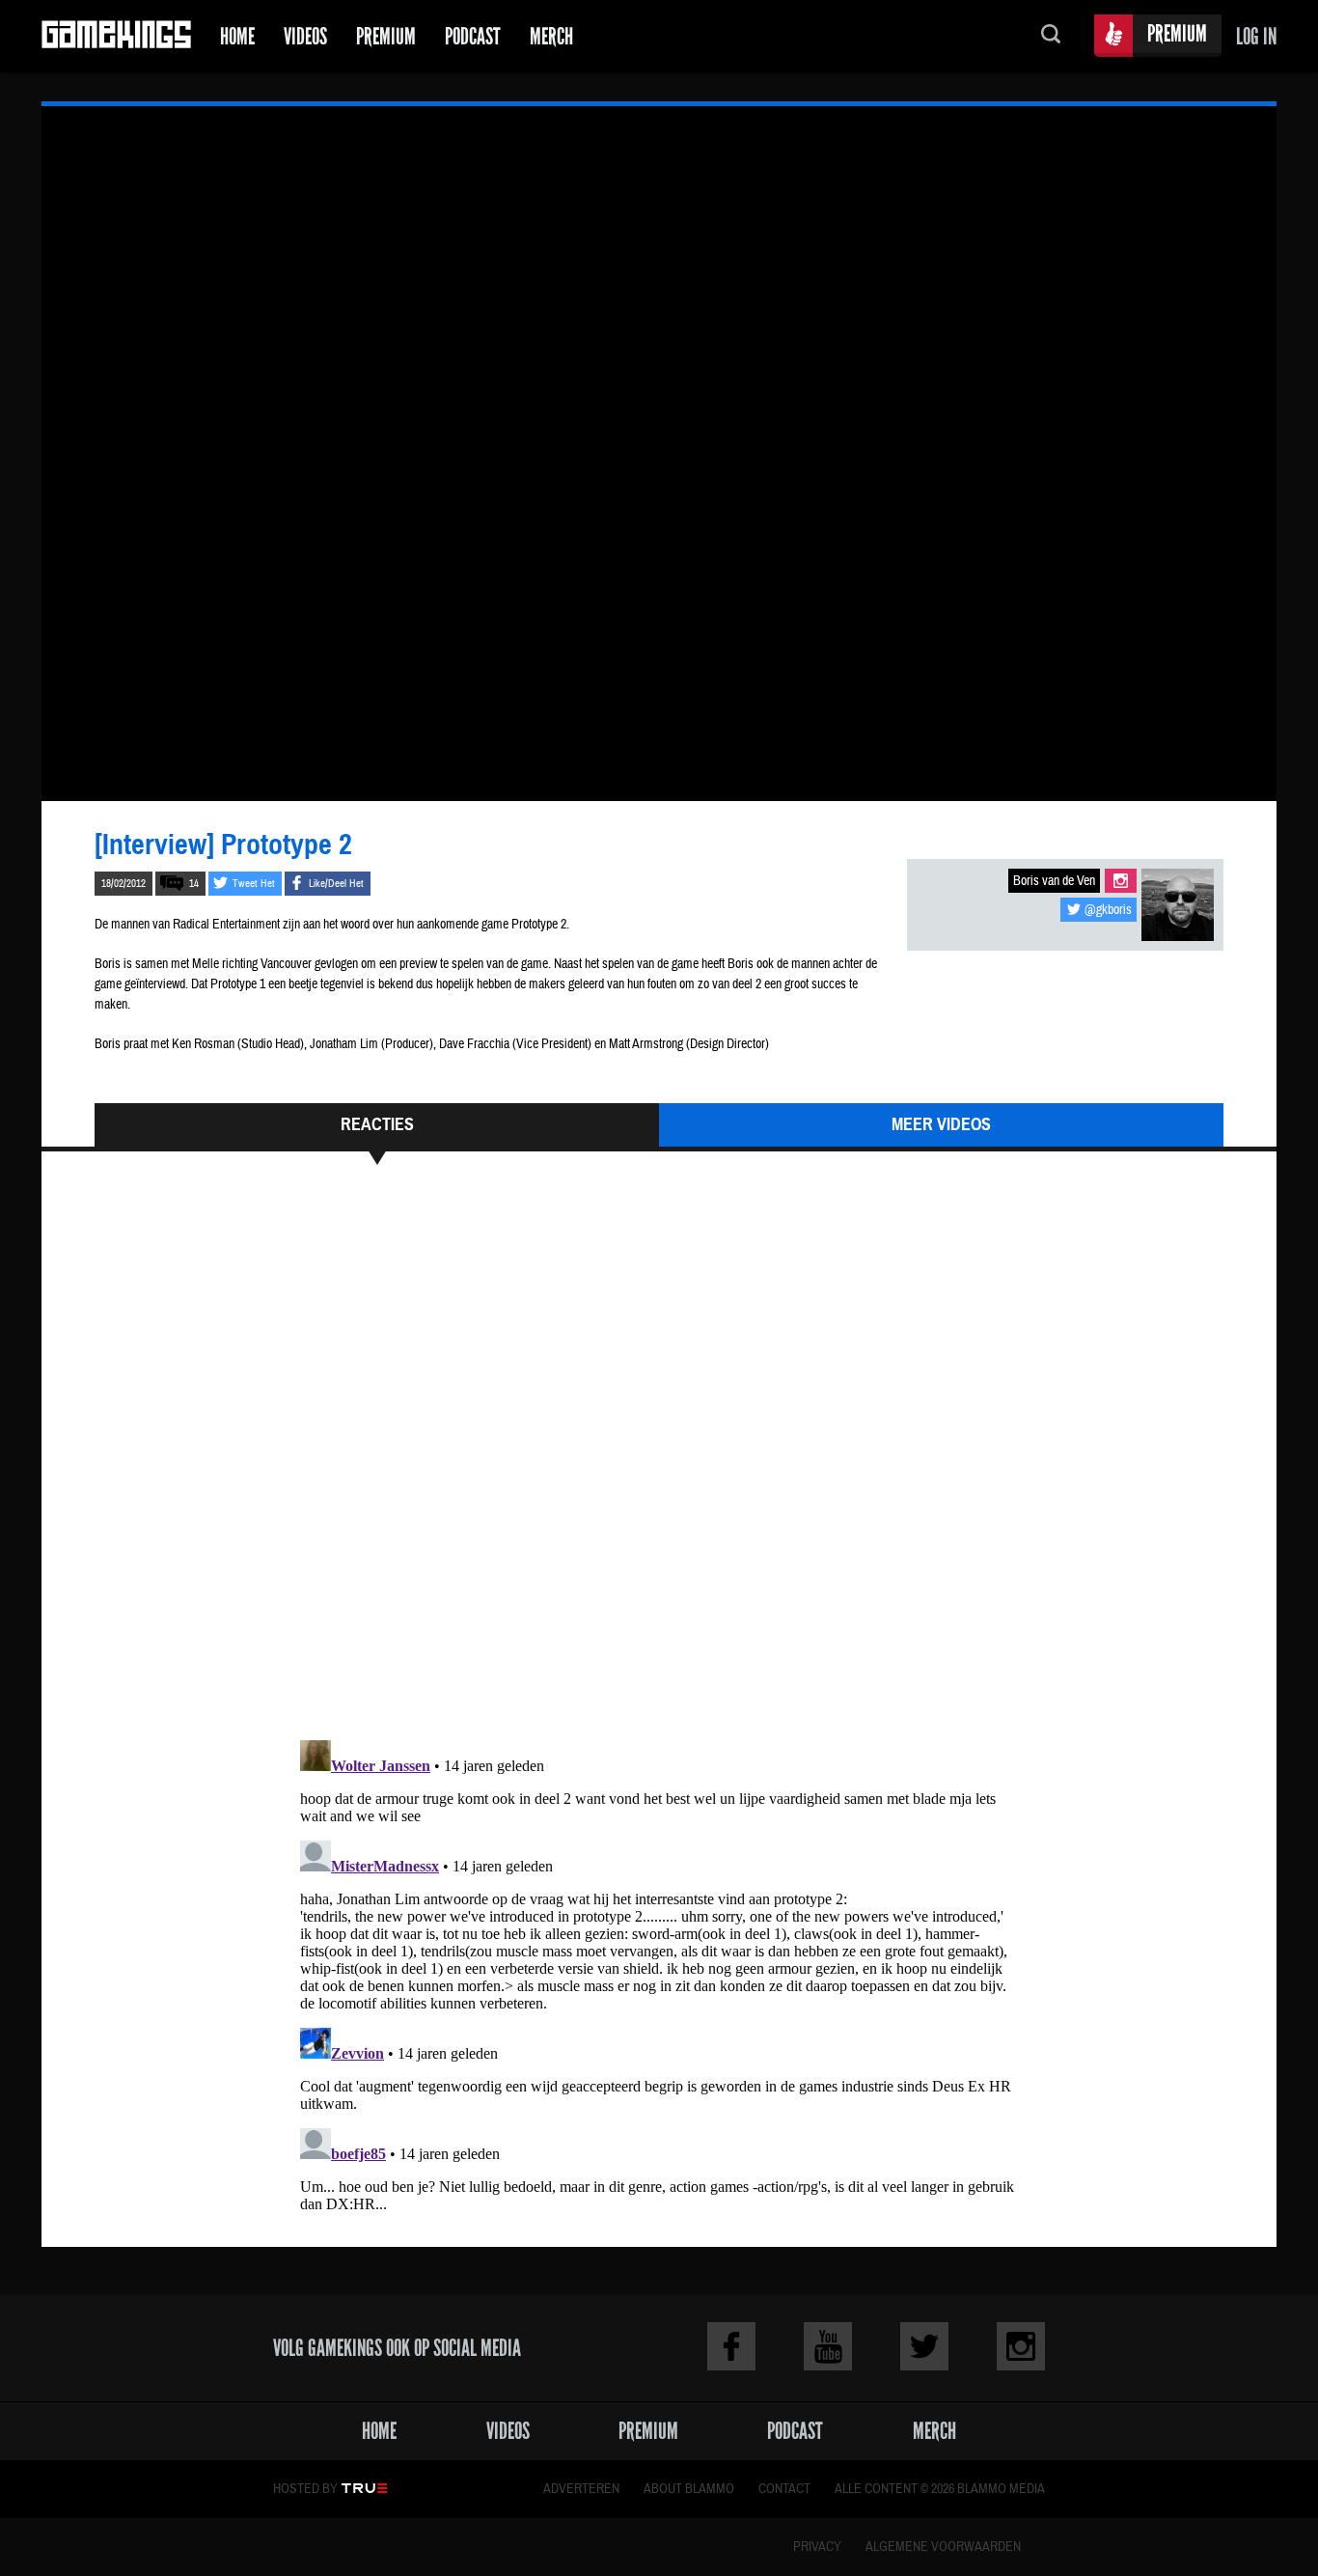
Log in (1256, 36)
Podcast (473, 36)
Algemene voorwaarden (943, 2547)
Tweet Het (254, 884)
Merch (551, 36)
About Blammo (689, 2489)
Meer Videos (941, 1124)
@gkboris (1108, 910)
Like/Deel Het (336, 884)
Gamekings (116, 36)
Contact (784, 2489)
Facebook (731, 2346)
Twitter (924, 2346)
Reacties (377, 1124)
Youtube (828, 2346)
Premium (386, 36)
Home (237, 36)
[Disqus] (659, 1461)
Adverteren (581, 2489)
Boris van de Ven (1054, 881)
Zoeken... (1051, 36)
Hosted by (305, 2489)
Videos (305, 36)
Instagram (1121, 881)
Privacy (817, 2547)
